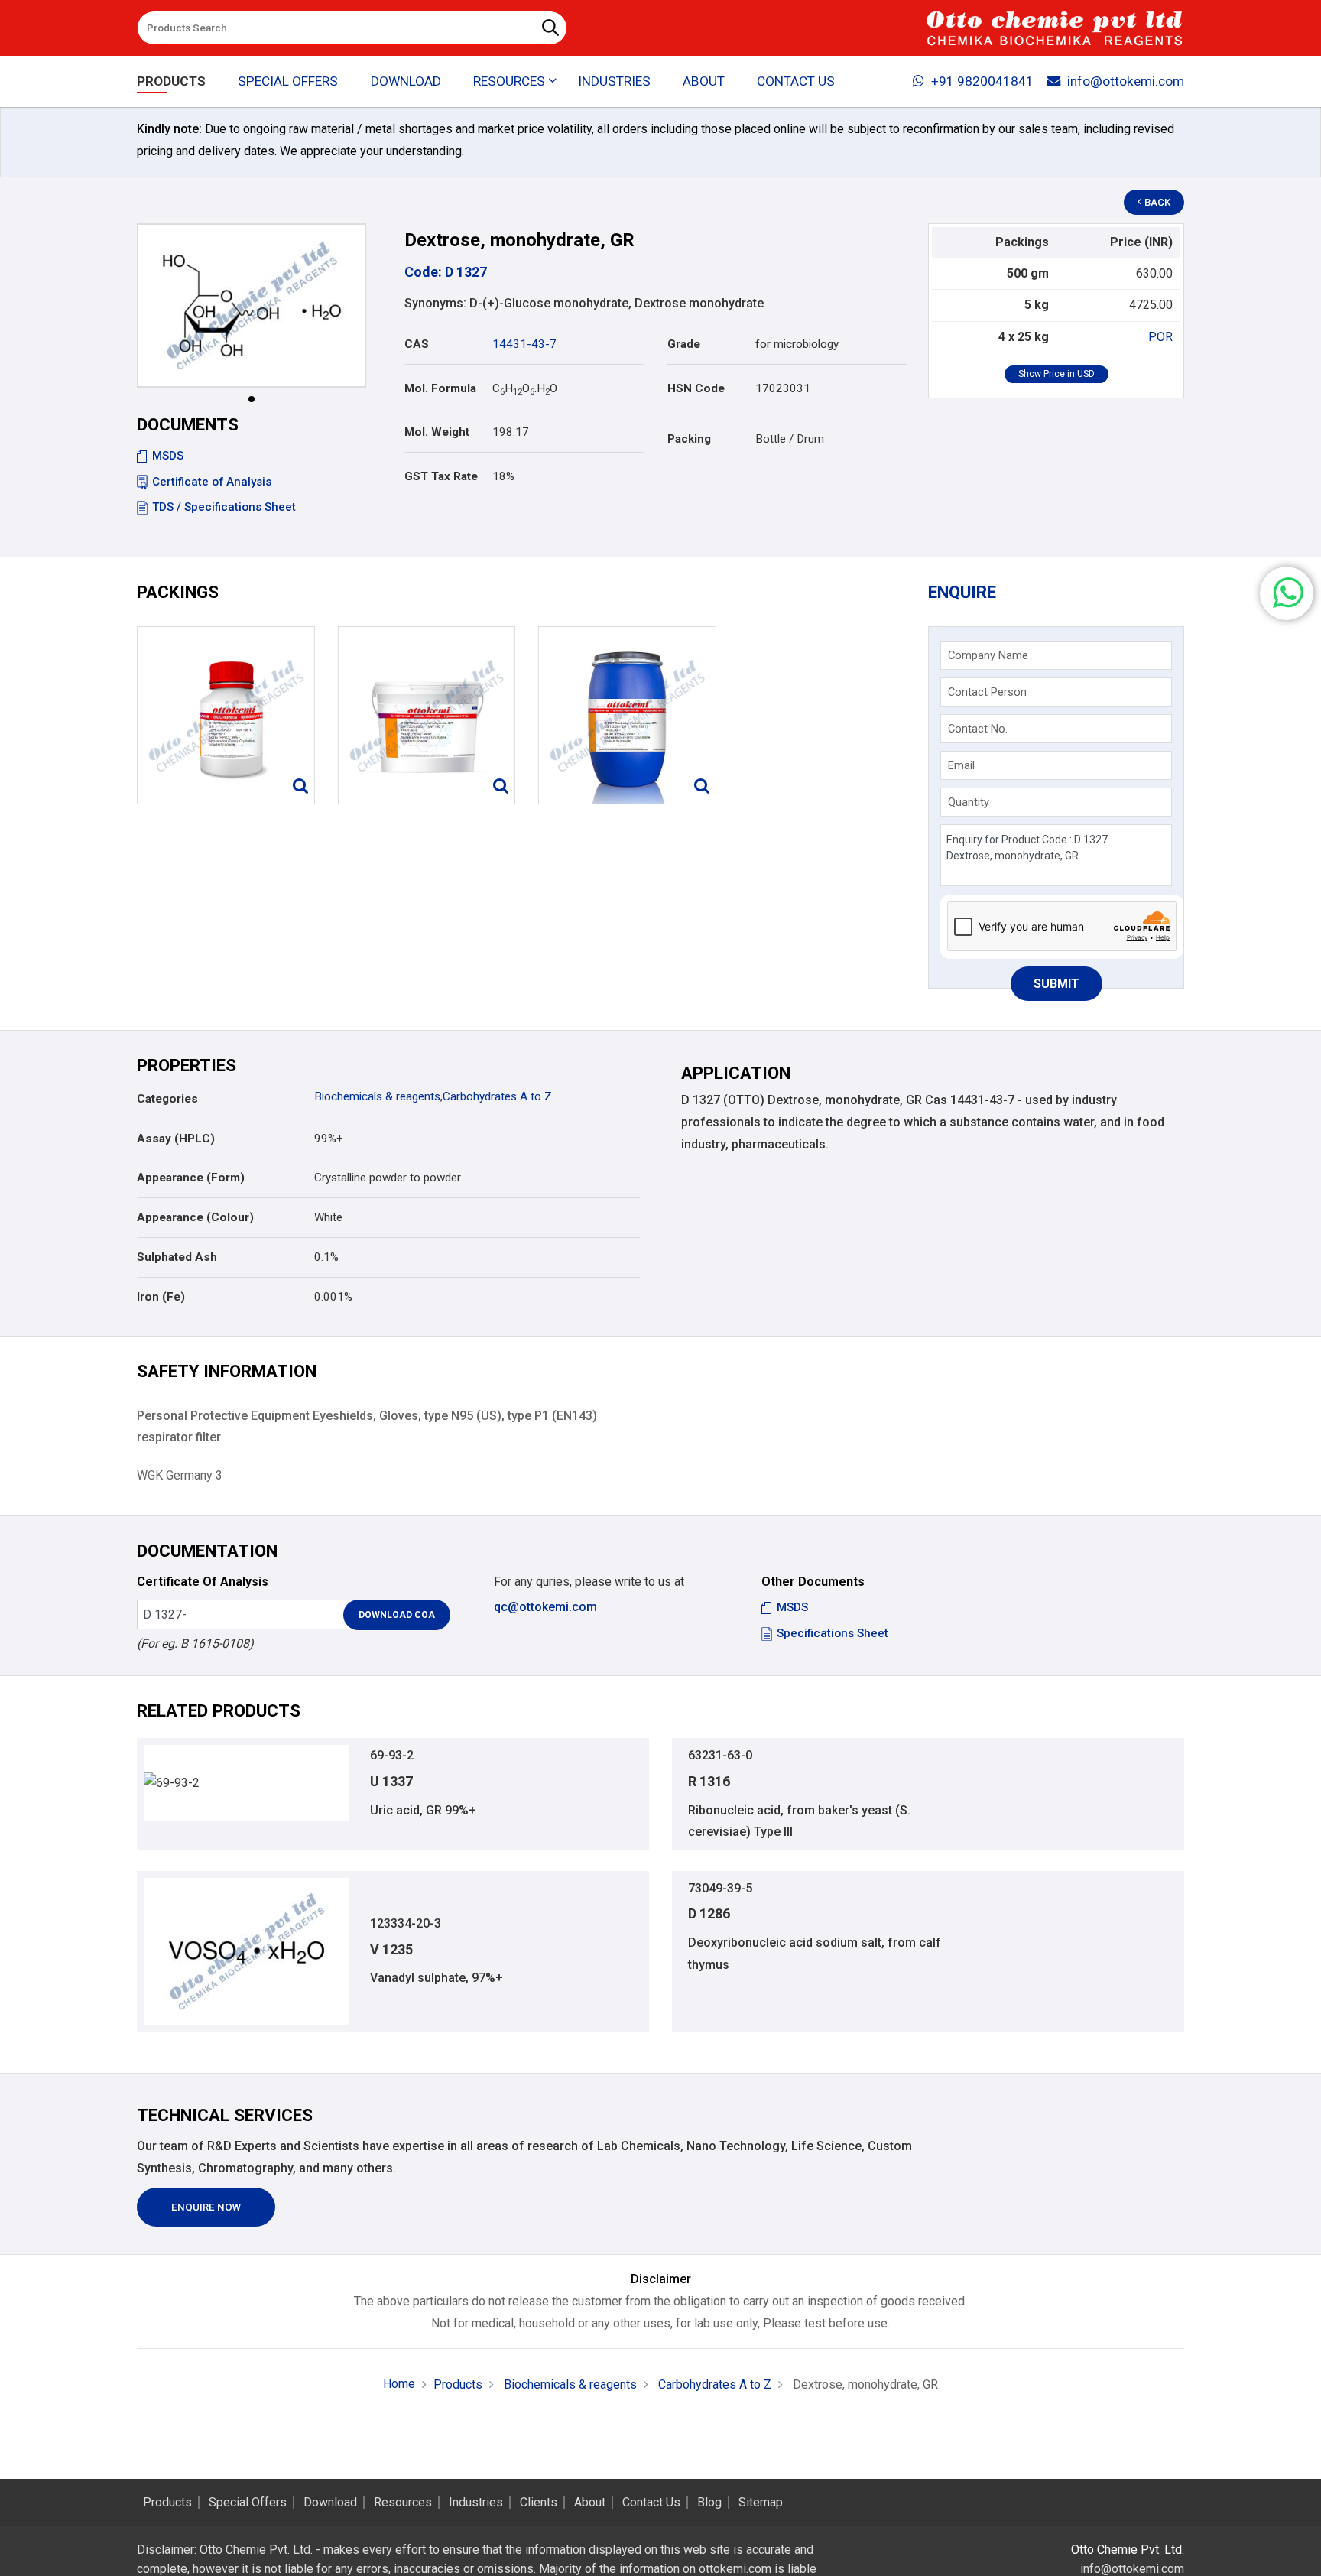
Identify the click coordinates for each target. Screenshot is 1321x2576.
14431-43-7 (524, 344)
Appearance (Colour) (195, 1217)
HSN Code (696, 388)
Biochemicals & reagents (377, 1096)
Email (961, 765)
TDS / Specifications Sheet (224, 507)
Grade (684, 344)
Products (171, 81)
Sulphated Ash (177, 1257)
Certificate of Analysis (212, 482)
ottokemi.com (735, 2569)
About (704, 81)
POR (1160, 337)
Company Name (988, 655)
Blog (709, 2503)
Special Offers (288, 81)
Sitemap (761, 2503)
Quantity (969, 802)
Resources (403, 2503)
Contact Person (987, 692)
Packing (689, 439)
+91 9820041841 (982, 81)
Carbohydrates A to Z (497, 1096)
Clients (539, 2503)
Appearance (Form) (191, 1178)
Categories (167, 1099)
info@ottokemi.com (1126, 81)
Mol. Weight (437, 432)
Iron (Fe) (161, 1297)
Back (1157, 202)
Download (406, 81)
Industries (614, 81)
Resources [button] (509, 81)
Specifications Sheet (833, 1633)
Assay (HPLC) (176, 1139)
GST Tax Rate (441, 476)
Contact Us (796, 81)
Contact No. (978, 729)
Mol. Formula (440, 388)
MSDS (168, 456)
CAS (417, 344)
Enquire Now (206, 2207)
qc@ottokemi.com (545, 1607)
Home (399, 2384)
